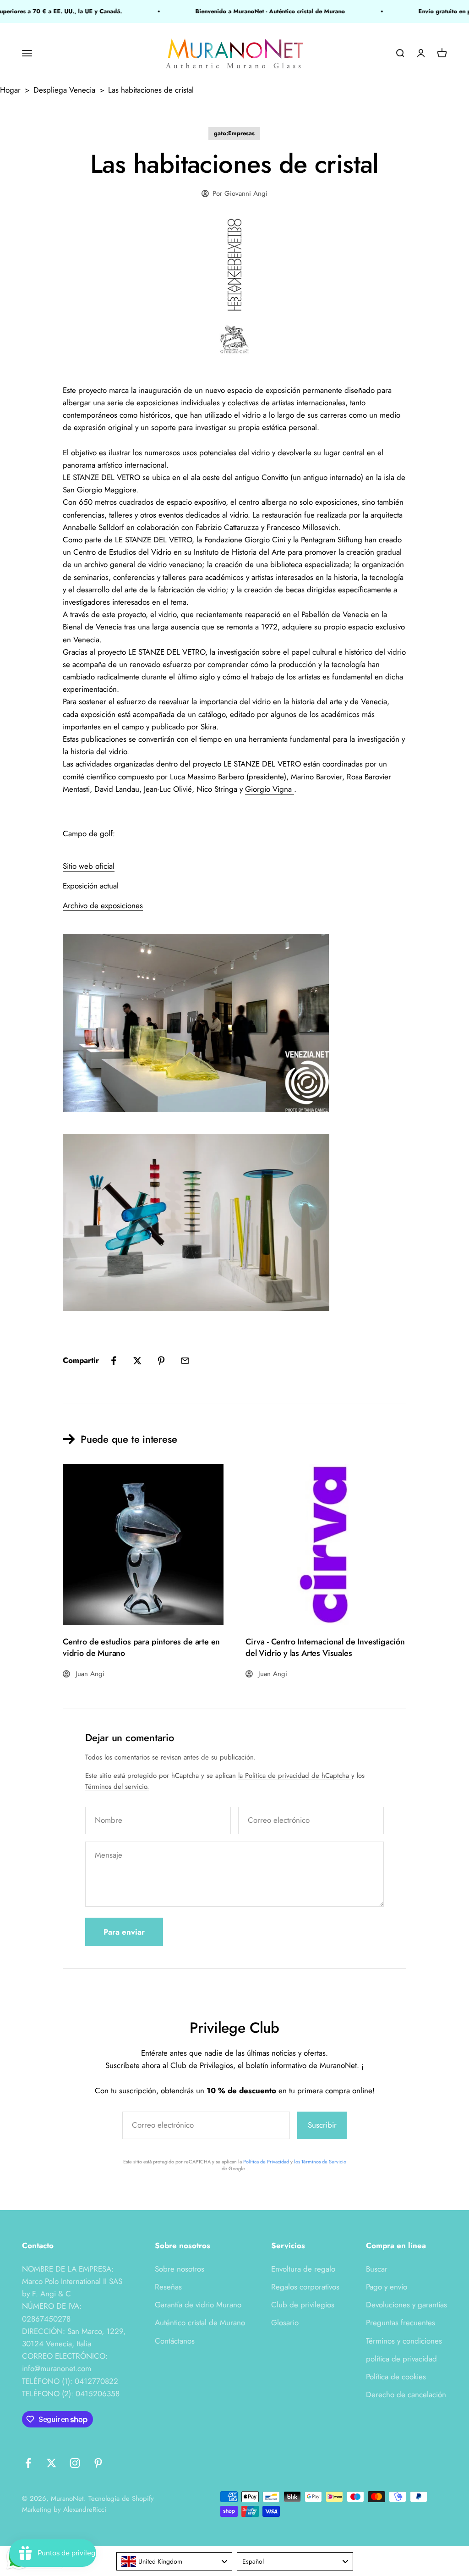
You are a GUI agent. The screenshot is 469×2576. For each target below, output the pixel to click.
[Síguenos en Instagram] (75, 2463)
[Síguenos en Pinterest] (98, 2463)
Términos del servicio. (117, 1787)
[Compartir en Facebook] (114, 1361)
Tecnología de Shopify (121, 2499)
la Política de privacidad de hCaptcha (295, 1776)
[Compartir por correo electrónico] (185, 1361)
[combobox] (175, 2561)
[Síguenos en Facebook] (28, 2463)
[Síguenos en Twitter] (52, 2463)
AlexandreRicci (85, 2510)
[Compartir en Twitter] (137, 1361)
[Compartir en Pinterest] (161, 1361)
